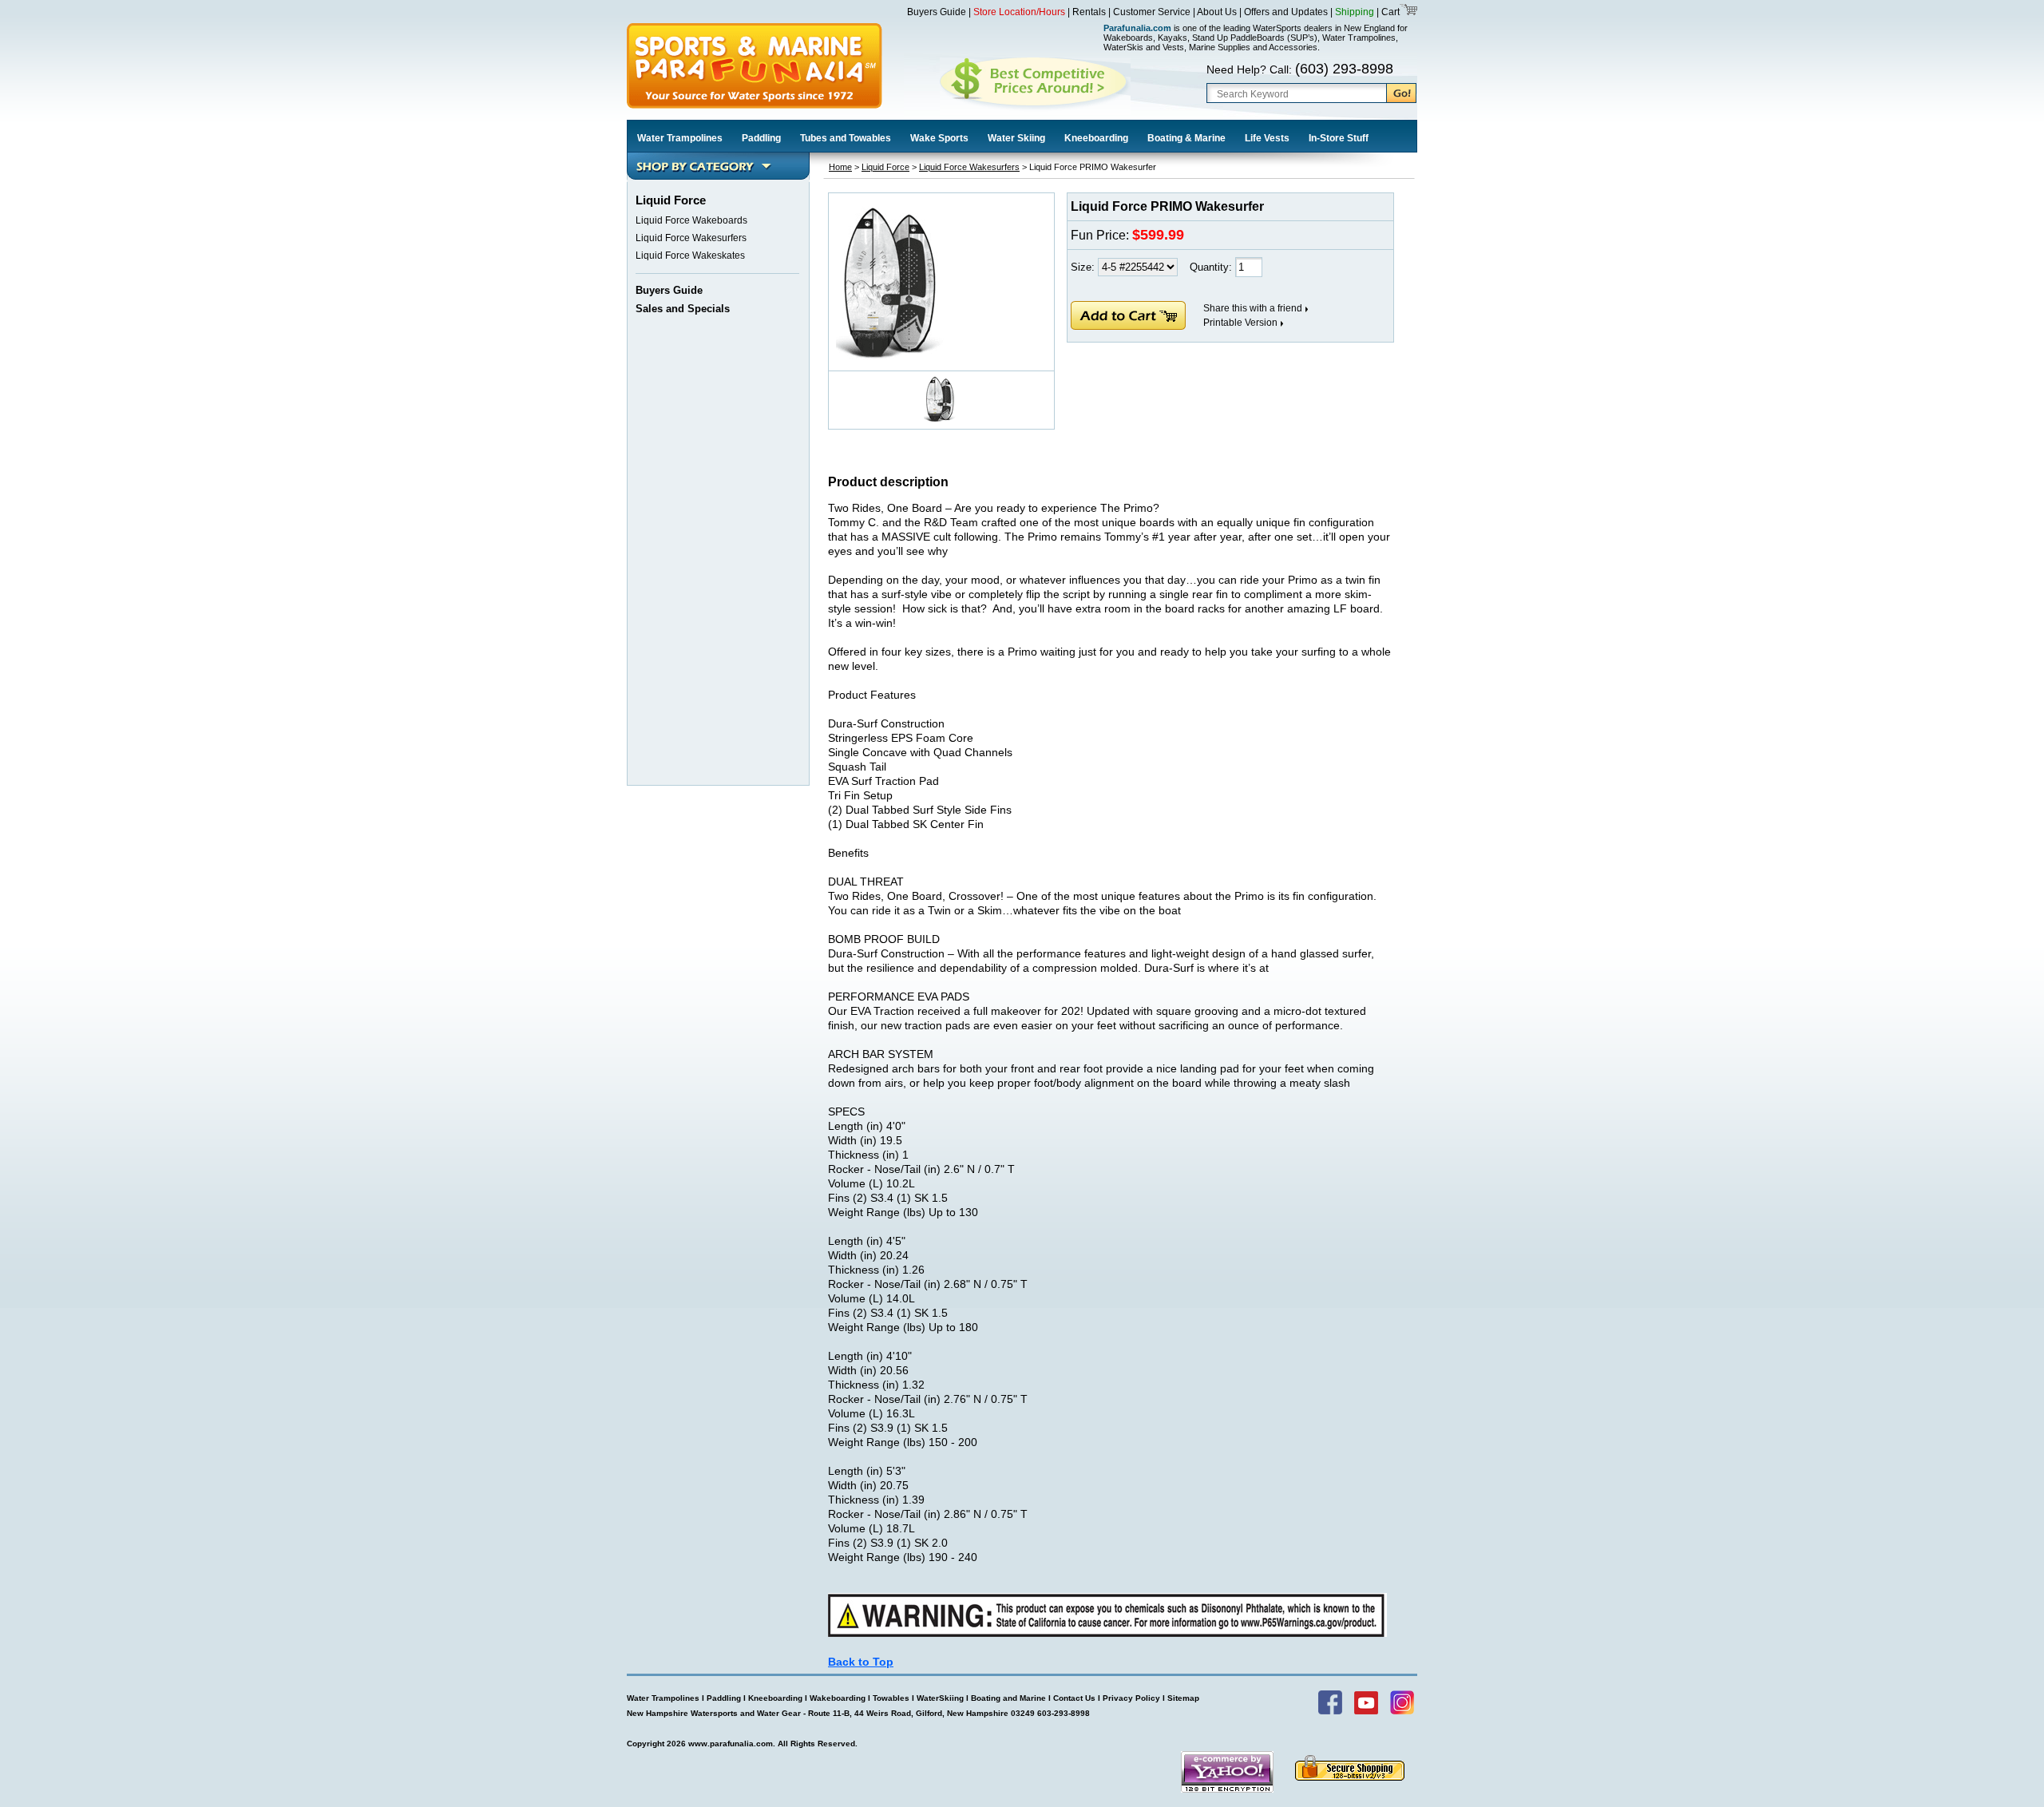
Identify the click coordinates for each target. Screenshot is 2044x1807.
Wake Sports (939, 138)
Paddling (761, 138)
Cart (1389, 12)
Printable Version (1240, 323)
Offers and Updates (1287, 12)
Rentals (1089, 12)
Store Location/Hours (1019, 12)
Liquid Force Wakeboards (691, 220)
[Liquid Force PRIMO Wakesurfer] (890, 356)
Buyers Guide (937, 12)
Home (840, 167)
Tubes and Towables (846, 138)
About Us (1217, 12)
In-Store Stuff (1339, 138)
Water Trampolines (680, 138)
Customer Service (1152, 12)
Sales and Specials (683, 309)
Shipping (1355, 12)
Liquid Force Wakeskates (690, 256)
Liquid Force (885, 167)
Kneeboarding (1096, 138)
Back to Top (861, 1662)
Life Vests (1267, 138)
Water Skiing (1016, 138)
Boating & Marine (1186, 138)
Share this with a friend (1253, 308)
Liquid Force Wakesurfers (691, 238)
